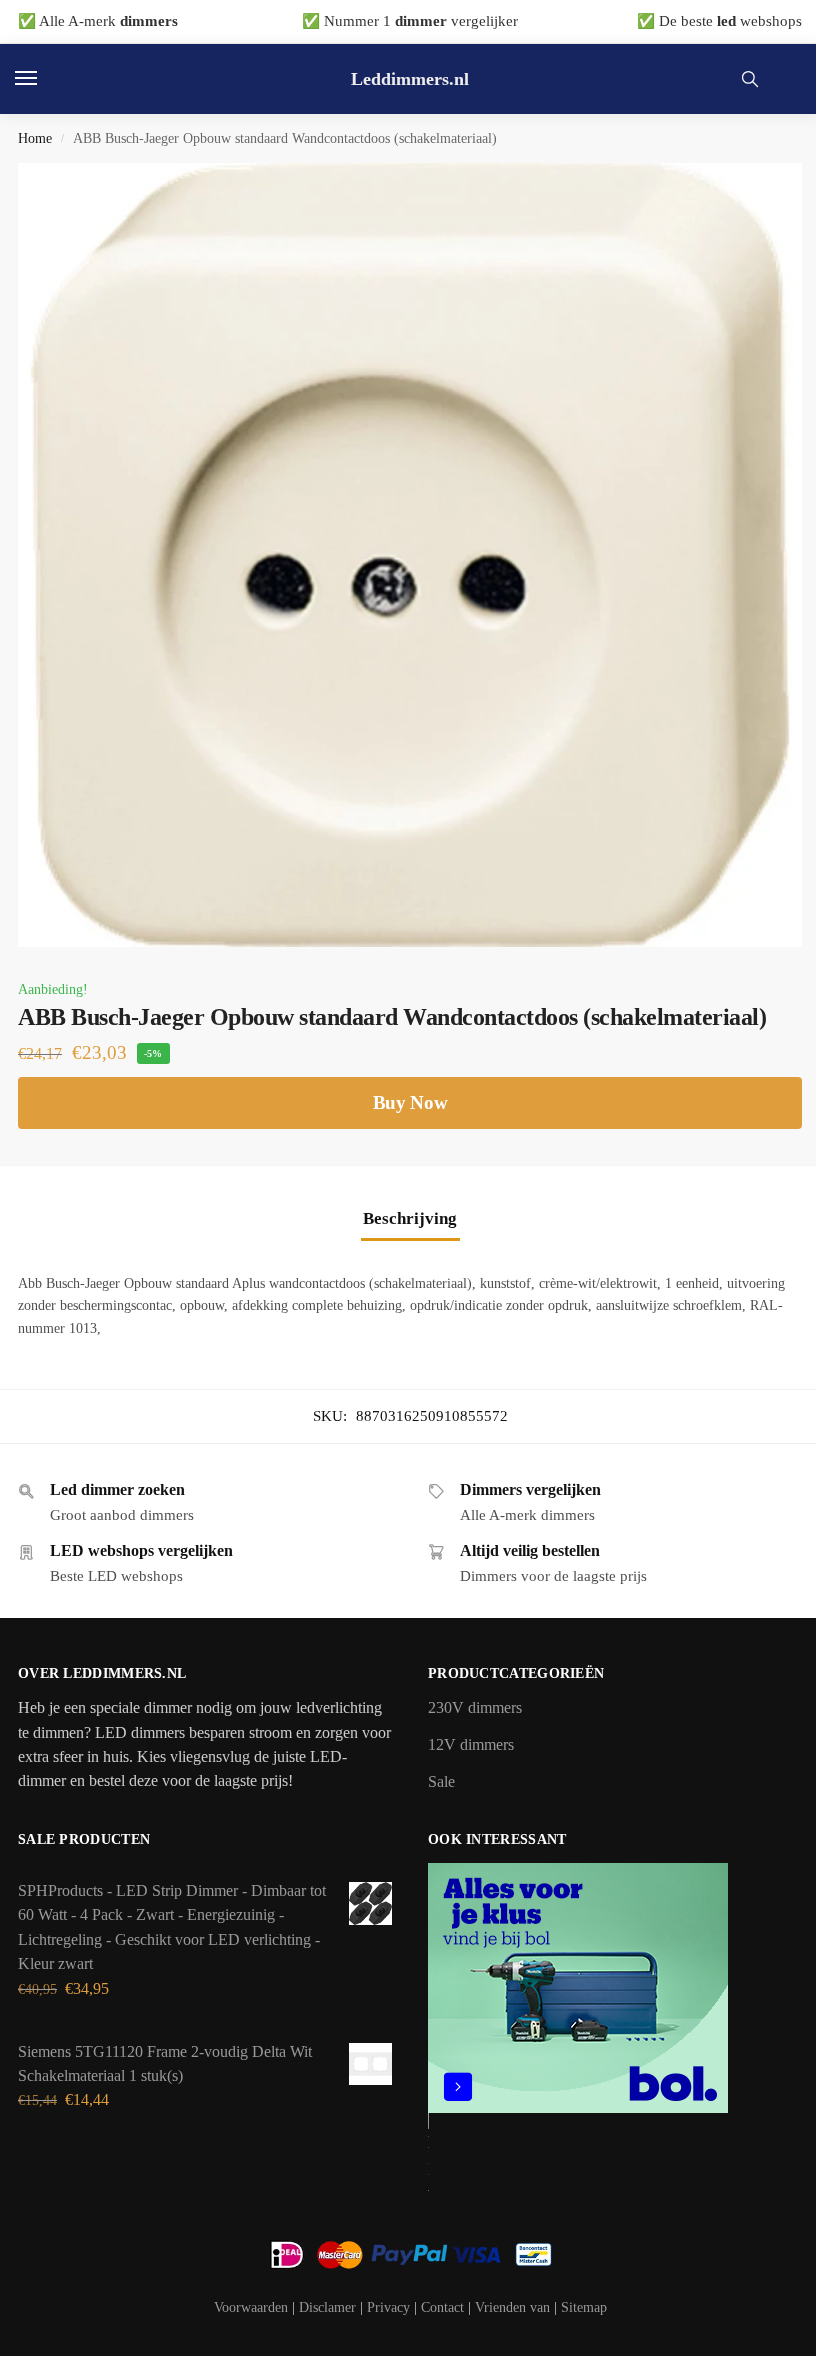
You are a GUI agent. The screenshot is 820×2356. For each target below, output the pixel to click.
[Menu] (45, 79)
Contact (442, 2307)
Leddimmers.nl (410, 79)
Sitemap (584, 2307)
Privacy (388, 2307)
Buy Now (410, 1102)
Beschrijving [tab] (410, 1218)
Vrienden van (512, 2307)
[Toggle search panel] (750, 79)
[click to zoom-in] (410, 555)
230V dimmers (475, 1708)
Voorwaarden (251, 2307)
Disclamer (327, 2307)
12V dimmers (471, 1745)
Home (35, 138)
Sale (441, 1782)
